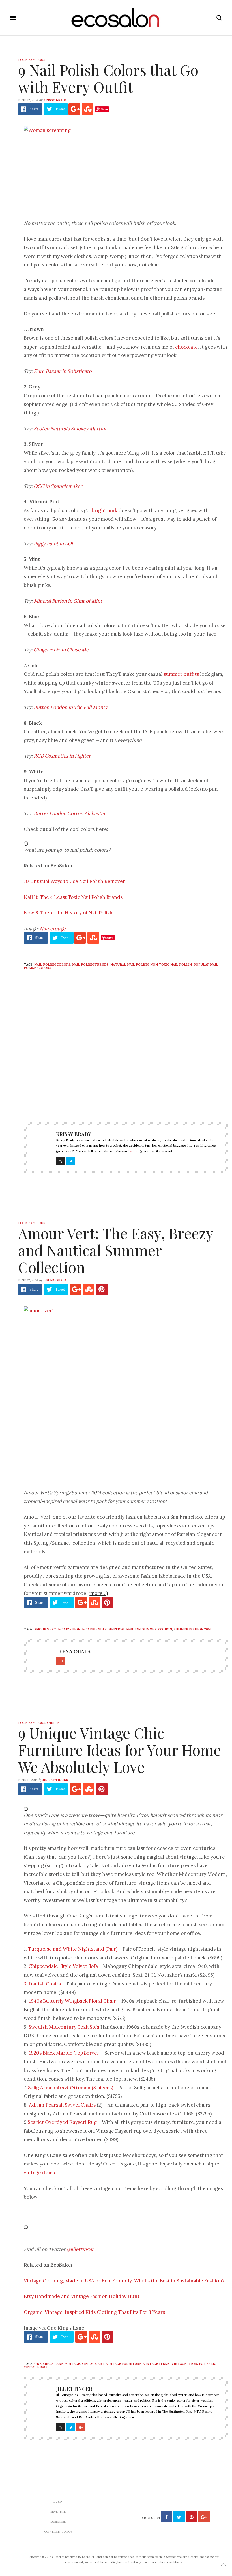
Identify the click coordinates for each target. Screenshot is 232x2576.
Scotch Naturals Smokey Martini (70, 429)
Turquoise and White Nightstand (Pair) (73, 1949)
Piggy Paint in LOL (54, 544)
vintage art (93, 2364)
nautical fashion (124, 1629)
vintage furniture (124, 2364)
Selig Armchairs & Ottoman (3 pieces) (71, 2088)
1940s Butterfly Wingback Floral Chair (72, 2001)
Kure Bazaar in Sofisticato (63, 371)
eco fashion (69, 1629)
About (58, 2502)
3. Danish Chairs (42, 1984)
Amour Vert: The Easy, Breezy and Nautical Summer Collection (116, 1250)
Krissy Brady (55, 100)
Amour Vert (45, 1629)
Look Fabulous (32, 60)
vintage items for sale (193, 2364)
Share (34, 109)
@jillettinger (80, 2249)
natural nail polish (129, 965)
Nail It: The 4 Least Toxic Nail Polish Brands (73, 897)
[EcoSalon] (116, 18)
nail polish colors (52, 965)
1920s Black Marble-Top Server (64, 2053)
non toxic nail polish (171, 965)
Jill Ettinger (55, 1780)
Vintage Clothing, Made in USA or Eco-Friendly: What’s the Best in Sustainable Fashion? (124, 2281)
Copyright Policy (58, 2532)
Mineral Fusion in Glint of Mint (68, 601)
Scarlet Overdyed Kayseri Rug (63, 2122)
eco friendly (94, 1629)
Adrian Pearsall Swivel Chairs (62, 2105)
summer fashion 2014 (192, 1629)
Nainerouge (52, 929)
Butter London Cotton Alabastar (70, 813)
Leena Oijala (55, 1280)
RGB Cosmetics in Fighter (62, 756)
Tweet (60, 109)
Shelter (54, 1723)
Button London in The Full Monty (71, 707)
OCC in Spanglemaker (58, 486)
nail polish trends (90, 965)
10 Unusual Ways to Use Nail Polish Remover (74, 881)
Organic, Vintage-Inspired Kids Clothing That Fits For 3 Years (94, 2312)
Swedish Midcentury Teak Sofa (65, 2027)
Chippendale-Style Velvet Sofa (63, 1966)
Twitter (133, 1151)
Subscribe (58, 2522)
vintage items (39, 2173)
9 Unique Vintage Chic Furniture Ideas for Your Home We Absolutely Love (120, 1750)
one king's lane (49, 2364)
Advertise (58, 2512)
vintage (73, 2364)
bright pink (105, 510)
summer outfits (181, 674)
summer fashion (157, 1629)
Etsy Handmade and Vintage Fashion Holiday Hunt (82, 2296)
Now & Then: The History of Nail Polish (68, 913)
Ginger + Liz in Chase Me (61, 650)
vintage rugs (36, 2367)
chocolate (186, 347)
